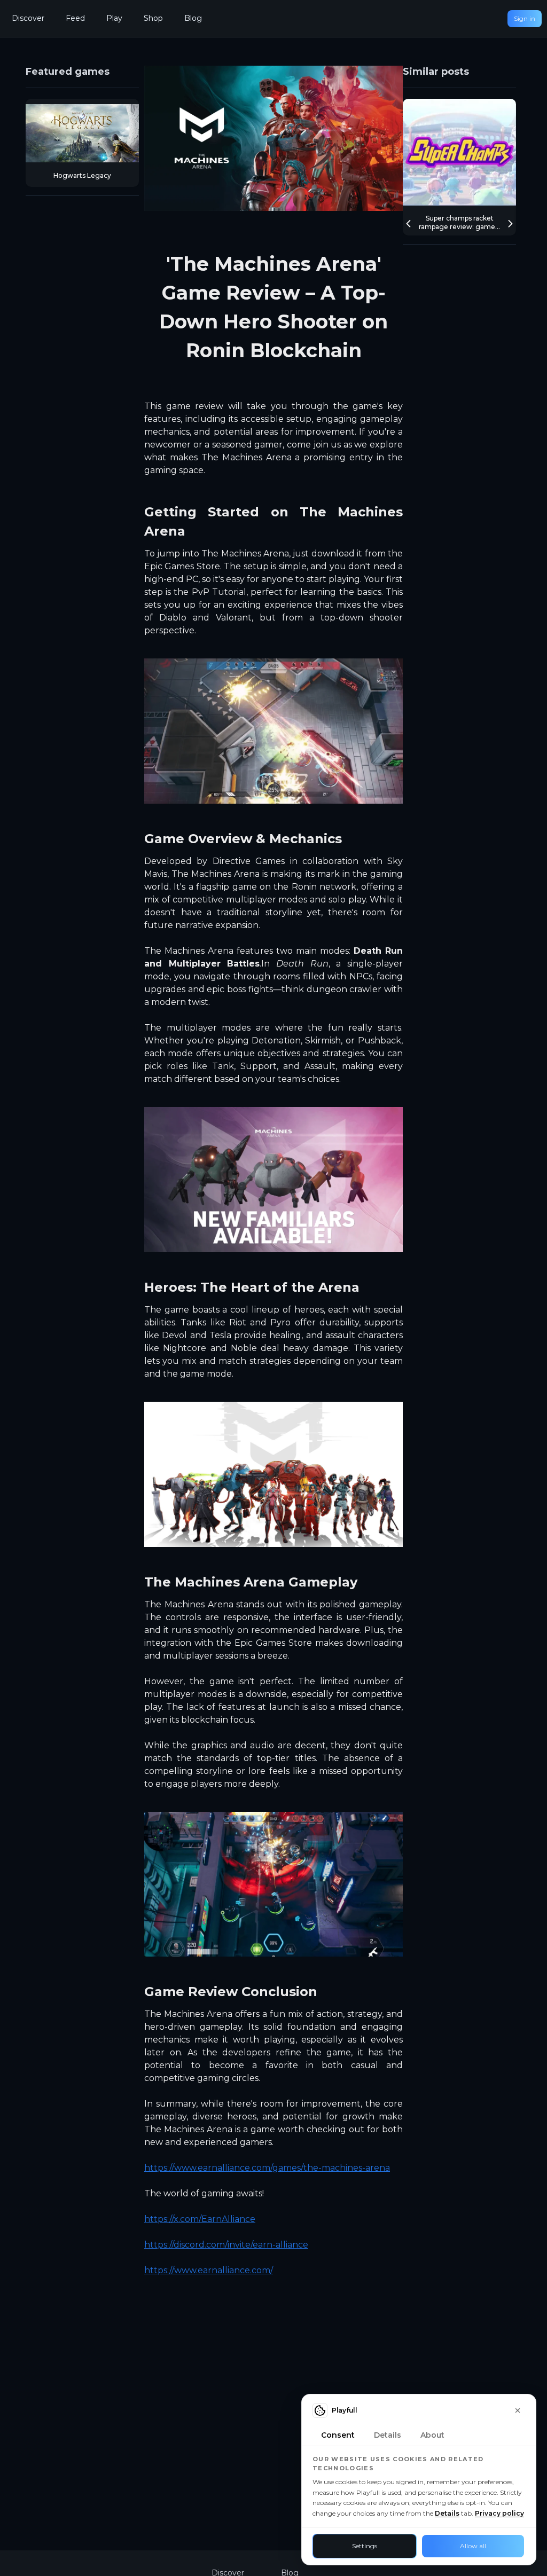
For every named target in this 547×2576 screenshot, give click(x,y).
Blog (193, 18)
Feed (75, 18)
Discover (28, 18)
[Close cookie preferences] (518, 2410)
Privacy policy (499, 2513)
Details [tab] (388, 2435)
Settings (365, 2546)
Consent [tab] (338, 2435)
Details (447, 2513)
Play (114, 18)
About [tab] (432, 2435)
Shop (153, 18)
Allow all (473, 2546)
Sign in (525, 18)
